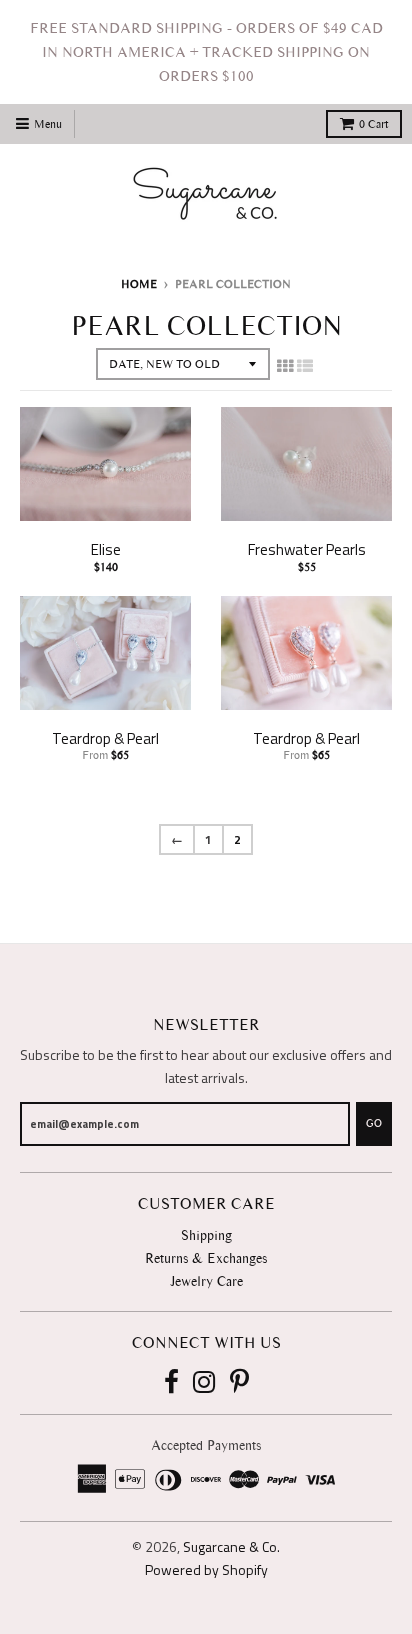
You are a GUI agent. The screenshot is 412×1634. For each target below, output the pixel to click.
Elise (106, 549)
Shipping (206, 1235)
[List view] (305, 366)
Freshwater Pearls (307, 549)
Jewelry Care (206, 1281)
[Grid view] (285, 366)
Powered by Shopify (206, 1569)
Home (139, 284)
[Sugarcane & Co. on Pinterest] (239, 1383)
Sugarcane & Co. (231, 1546)
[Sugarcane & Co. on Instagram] (204, 1383)
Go (374, 1123)
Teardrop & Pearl (105, 738)
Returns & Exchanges (206, 1258)
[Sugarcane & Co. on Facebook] (171, 1383)
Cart (373, 124)
